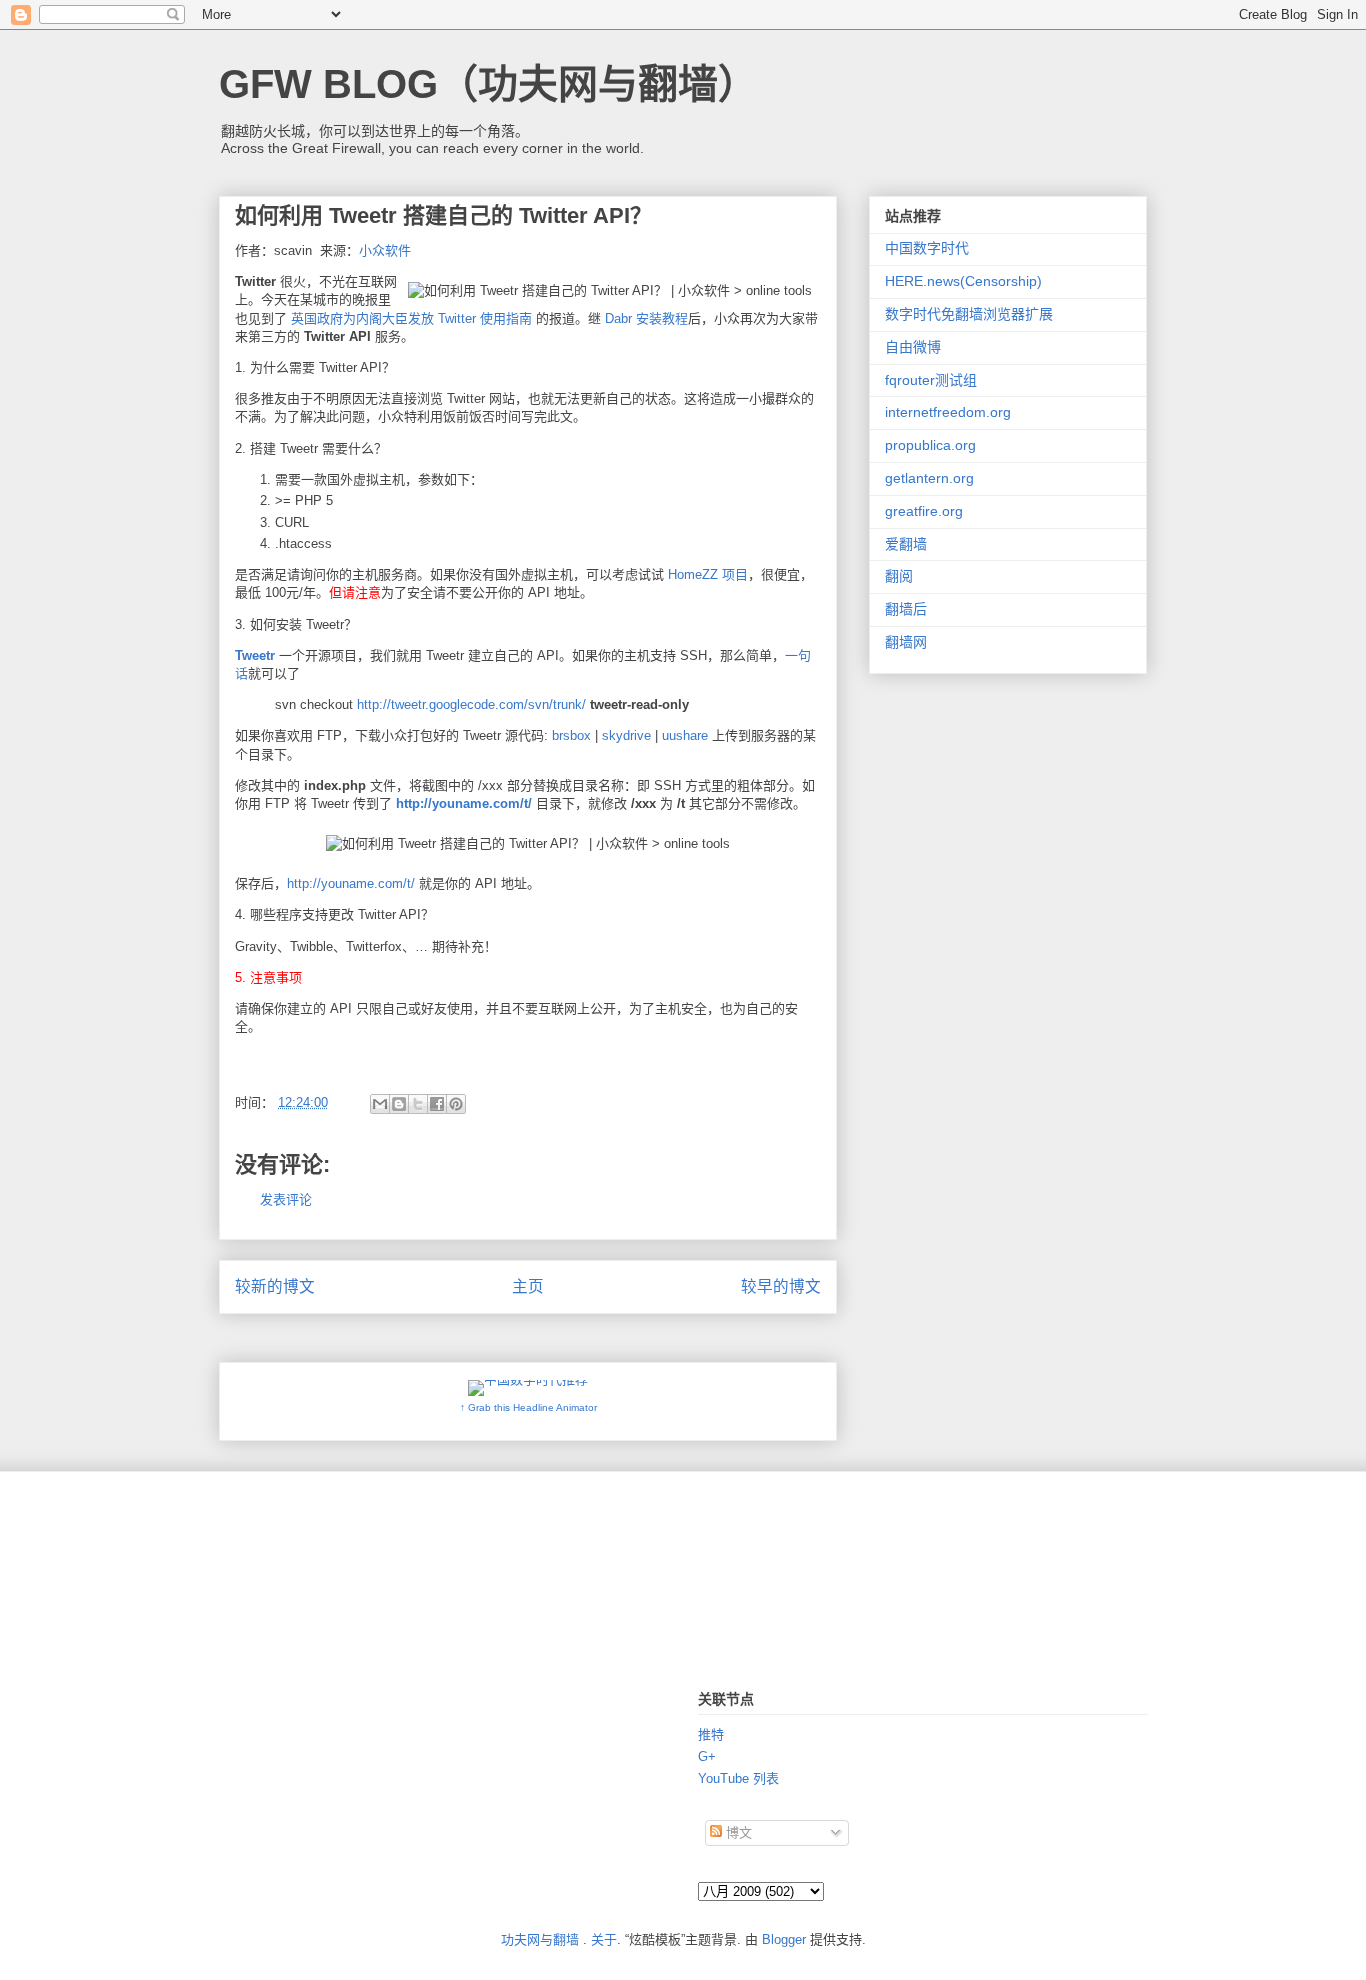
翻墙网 (906, 642)
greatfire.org (924, 511)
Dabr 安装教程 (646, 318)
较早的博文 (781, 1286)
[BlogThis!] (399, 1104)
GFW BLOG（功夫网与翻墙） (488, 84)
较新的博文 (275, 1286)
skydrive (626, 735)
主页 (528, 1286)
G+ (707, 1756)
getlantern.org (929, 478)
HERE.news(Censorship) (963, 281)
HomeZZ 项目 (708, 574)
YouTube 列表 (738, 1778)
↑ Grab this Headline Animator (528, 1407)
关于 (604, 1939)
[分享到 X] (418, 1104)
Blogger (784, 1939)
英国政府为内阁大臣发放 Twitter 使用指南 (411, 318)
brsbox (571, 735)
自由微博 (913, 347)
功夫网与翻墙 (540, 1939)
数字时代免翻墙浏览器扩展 (969, 314)
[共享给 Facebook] (437, 1104)
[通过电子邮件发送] (380, 1104)
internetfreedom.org (948, 412)
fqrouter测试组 (931, 380)
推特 (711, 1734)
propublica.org (930, 445)
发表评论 (286, 1199)
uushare (685, 735)
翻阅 (899, 576)
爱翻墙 (906, 544)
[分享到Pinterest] (456, 1104)
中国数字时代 (927, 248)
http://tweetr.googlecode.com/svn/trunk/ (471, 704)
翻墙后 (906, 609)
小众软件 (385, 250)
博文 (737, 1832)
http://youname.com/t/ (464, 803)
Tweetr (255, 655)
